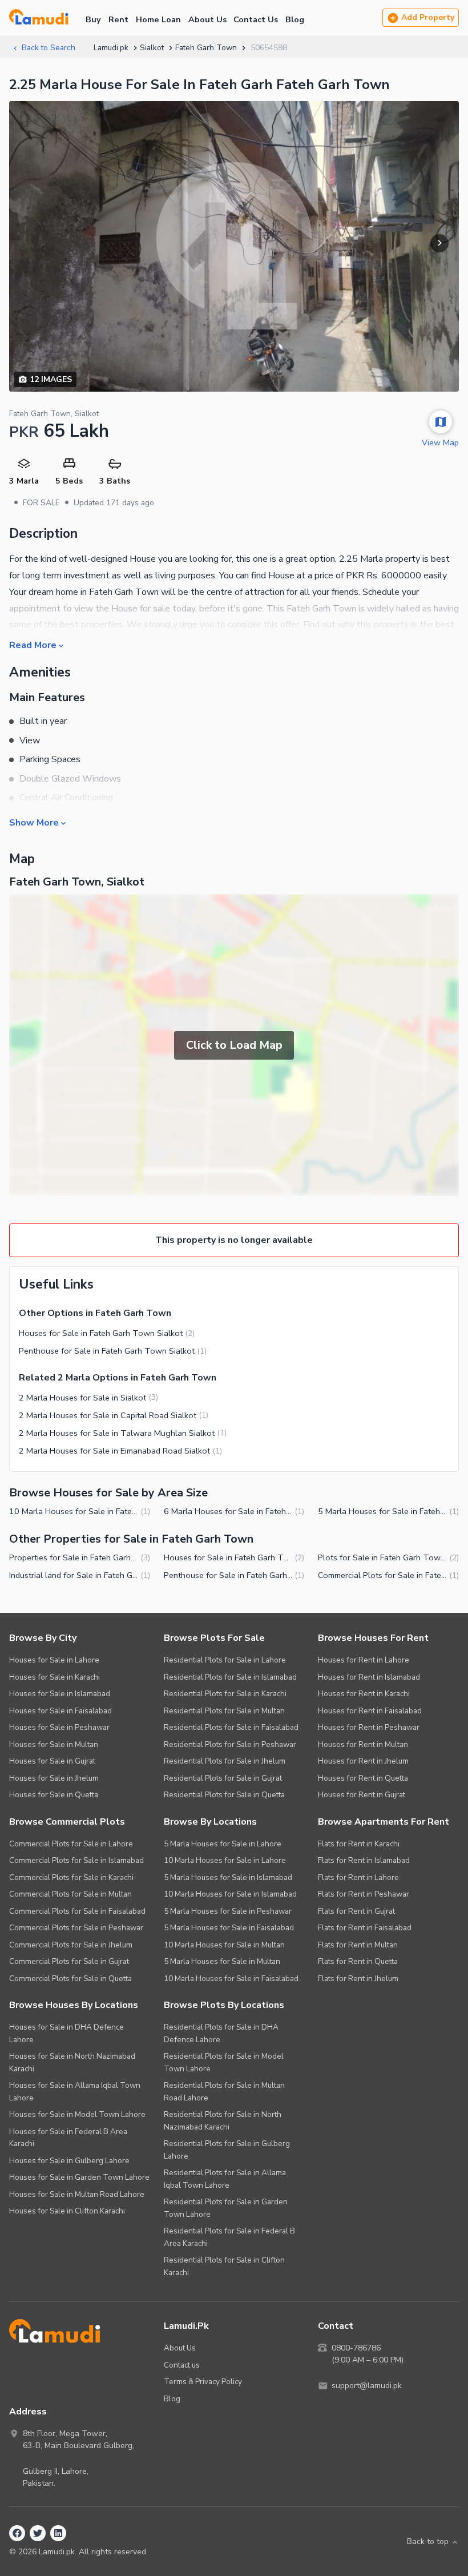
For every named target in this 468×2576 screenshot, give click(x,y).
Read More (33, 645)
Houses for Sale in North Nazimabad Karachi (72, 2062)
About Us (207, 19)
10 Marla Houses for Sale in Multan (224, 1945)
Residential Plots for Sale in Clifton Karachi (224, 2266)
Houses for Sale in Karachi (55, 1677)
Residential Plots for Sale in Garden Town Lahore (226, 2208)
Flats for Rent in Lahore (358, 1877)
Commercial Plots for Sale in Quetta (70, 1979)
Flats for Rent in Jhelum (358, 1979)
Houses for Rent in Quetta (363, 1778)
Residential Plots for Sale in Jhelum (225, 1761)
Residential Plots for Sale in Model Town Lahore (224, 2062)
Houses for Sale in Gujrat (52, 1761)
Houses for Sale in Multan (54, 1744)
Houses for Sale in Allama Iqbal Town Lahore (75, 2092)
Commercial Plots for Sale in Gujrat (69, 1961)
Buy (93, 19)
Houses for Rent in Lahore (364, 1660)
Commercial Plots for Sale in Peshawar (76, 1928)
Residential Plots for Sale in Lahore (225, 1660)
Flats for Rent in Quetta (358, 1961)
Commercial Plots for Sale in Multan (70, 1894)
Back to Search (49, 48)
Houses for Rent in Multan (363, 1744)
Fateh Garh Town (206, 48)
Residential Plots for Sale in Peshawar (230, 1744)
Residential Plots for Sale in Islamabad (230, 1677)
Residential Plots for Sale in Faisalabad (231, 1727)
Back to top (428, 2541)
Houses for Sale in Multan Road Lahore (77, 2194)
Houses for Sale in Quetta (54, 1795)
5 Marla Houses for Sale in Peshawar (228, 1911)
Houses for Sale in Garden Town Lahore (79, 2177)
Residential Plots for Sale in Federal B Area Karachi (229, 2237)
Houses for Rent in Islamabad (369, 1677)
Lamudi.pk (111, 48)
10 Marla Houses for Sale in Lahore (225, 1860)
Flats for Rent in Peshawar (364, 1894)
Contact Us (256, 19)
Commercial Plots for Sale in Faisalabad (77, 1911)
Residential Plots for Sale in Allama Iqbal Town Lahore (225, 2179)
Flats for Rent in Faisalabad (365, 1928)
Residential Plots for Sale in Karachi (225, 1694)
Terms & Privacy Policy (203, 2382)
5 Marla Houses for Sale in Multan (222, 1961)
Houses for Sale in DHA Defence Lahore (66, 2033)
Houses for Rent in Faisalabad (370, 1711)
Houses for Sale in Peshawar (59, 1727)
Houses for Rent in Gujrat (362, 1795)
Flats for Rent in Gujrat (356, 1911)
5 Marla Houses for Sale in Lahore (223, 1844)
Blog (295, 19)
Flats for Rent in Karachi (359, 1844)
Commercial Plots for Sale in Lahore (71, 1844)
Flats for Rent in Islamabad (364, 1860)
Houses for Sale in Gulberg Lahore (69, 2161)
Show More (34, 822)
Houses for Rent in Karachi (364, 1694)
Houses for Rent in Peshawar (369, 1727)
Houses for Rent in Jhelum (363, 1761)
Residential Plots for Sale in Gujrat (223, 1778)
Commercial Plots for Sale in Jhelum (71, 1945)
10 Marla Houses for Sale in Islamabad (230, 1894)
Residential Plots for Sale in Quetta (224, 1795)
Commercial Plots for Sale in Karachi (71, 1877)
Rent (118, 19)
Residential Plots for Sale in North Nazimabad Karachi (223, 2121)
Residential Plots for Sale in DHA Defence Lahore (221, 2033)
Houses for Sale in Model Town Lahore (77, 2114)
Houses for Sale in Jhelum (54, 1778)
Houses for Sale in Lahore (54, 1660)
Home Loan (158, 19)
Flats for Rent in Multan (358, 1945)
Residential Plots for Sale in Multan (224, 1711)
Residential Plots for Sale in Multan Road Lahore (224, 2092)
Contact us (182, 2365)
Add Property (428, 17)
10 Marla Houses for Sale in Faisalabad (231, 1979)
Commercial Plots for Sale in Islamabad (76, 1860)
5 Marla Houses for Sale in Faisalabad (229, 1928)
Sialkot (152, 48)
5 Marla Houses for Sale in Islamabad (228, 1877)
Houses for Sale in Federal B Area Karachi (68, 2138)
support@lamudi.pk (367, 2386)
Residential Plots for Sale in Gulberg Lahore (227, 2150)
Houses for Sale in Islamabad (60, 1694)
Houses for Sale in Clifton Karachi (67, 2211)
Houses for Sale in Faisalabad (60, 1711)
